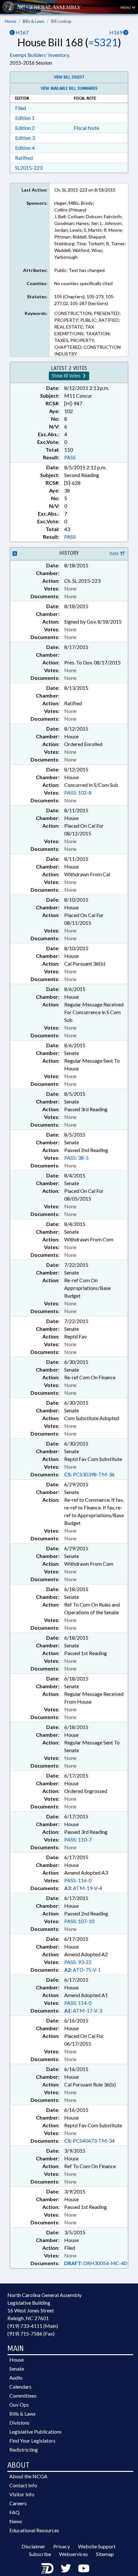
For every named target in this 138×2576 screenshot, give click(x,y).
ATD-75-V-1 (82, 1970)
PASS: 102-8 (78, 793)
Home (10, 21)
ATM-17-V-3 (83, 2010)
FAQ (14, 2512)
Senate (17, 2369)
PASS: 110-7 (78, 1839)
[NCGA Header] (49, 7)
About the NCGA (28, 2476)
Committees (23, 2396)
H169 (116, 32)
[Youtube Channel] (84, 2568)
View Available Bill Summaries (69, 88)
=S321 (103, 42)
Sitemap (105, 2554)
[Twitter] (66, 2568)
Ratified (24, 158)
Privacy (62, 2546)
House (17, 2360)
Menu (126, 7)
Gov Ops (19, 2405)
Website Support (97, 2546)
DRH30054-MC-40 (95, 2263)
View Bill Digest (69, 77)
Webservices (73, 2554)
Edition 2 (25, 128)
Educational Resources (34, 2530)
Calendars (20, 2387)
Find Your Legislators (32, 2441)
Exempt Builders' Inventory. (40, 55)
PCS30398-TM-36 (89, 1474)
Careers (18, 2503)
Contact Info (23, 2485)
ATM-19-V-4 (83, 1888)
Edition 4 (25, 148)
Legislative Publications (35, 2432)
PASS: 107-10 (79, 1921)
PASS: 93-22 (78, 1962)
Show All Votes (67, 376)
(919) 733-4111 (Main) (33, 2326)
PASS (70, 457)
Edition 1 (25, 118)
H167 (22, 32)
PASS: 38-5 (76, 1158)
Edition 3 (25, 138)
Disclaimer (33, 2546)
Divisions (19, 2423)
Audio (16, 2378)
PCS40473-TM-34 (89, 2141)
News (16, 2521)
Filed (21, 108)
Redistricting (24, 2450)
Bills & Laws (34, 21)
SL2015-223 (29, 168)
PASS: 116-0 (78, 1880)
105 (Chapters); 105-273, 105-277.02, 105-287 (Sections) (85, 300)
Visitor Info (22, 2494)
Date (115, 554)
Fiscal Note (86, 128)
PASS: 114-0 (78, 2003)
